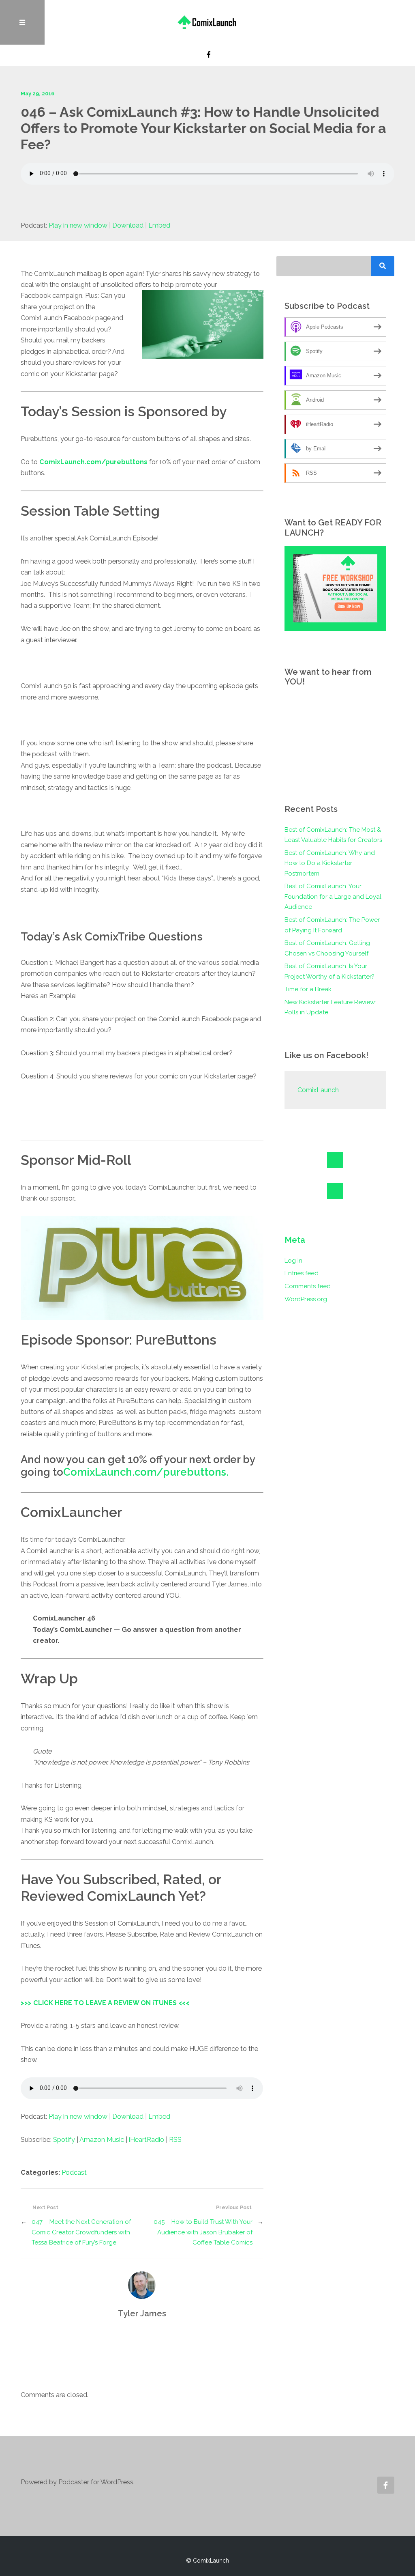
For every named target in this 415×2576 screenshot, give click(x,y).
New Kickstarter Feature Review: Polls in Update (330, 1007)
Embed (159, 225)
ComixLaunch (318, 1090)
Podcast (74, 2172)
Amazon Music (102, 2140)
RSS (175, 2140)
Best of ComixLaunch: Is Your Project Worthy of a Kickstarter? (329, 971)
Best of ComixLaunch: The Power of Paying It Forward (332, 925)
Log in (293, 1261)
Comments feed (308, 1286)
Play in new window (78, 225)
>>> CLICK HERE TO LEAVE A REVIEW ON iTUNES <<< (105, 2003)
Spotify (64, 2140)
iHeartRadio (147, 2140)
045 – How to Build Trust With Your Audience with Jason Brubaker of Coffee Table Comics (203, 2232)
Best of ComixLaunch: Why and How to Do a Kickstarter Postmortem (330, 863)
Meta (295, 1240)
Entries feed (302, 1273)
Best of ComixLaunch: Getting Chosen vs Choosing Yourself (327, 948)
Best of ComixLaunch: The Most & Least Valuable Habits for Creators (333, 835)
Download (128, 225)
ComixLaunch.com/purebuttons (93, 462)
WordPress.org (306, 1299)
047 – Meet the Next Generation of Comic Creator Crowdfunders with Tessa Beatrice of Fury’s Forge (81, 2232)
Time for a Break (308, 989)
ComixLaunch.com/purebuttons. (146, 1472)
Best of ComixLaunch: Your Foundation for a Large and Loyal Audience (333, 896)
